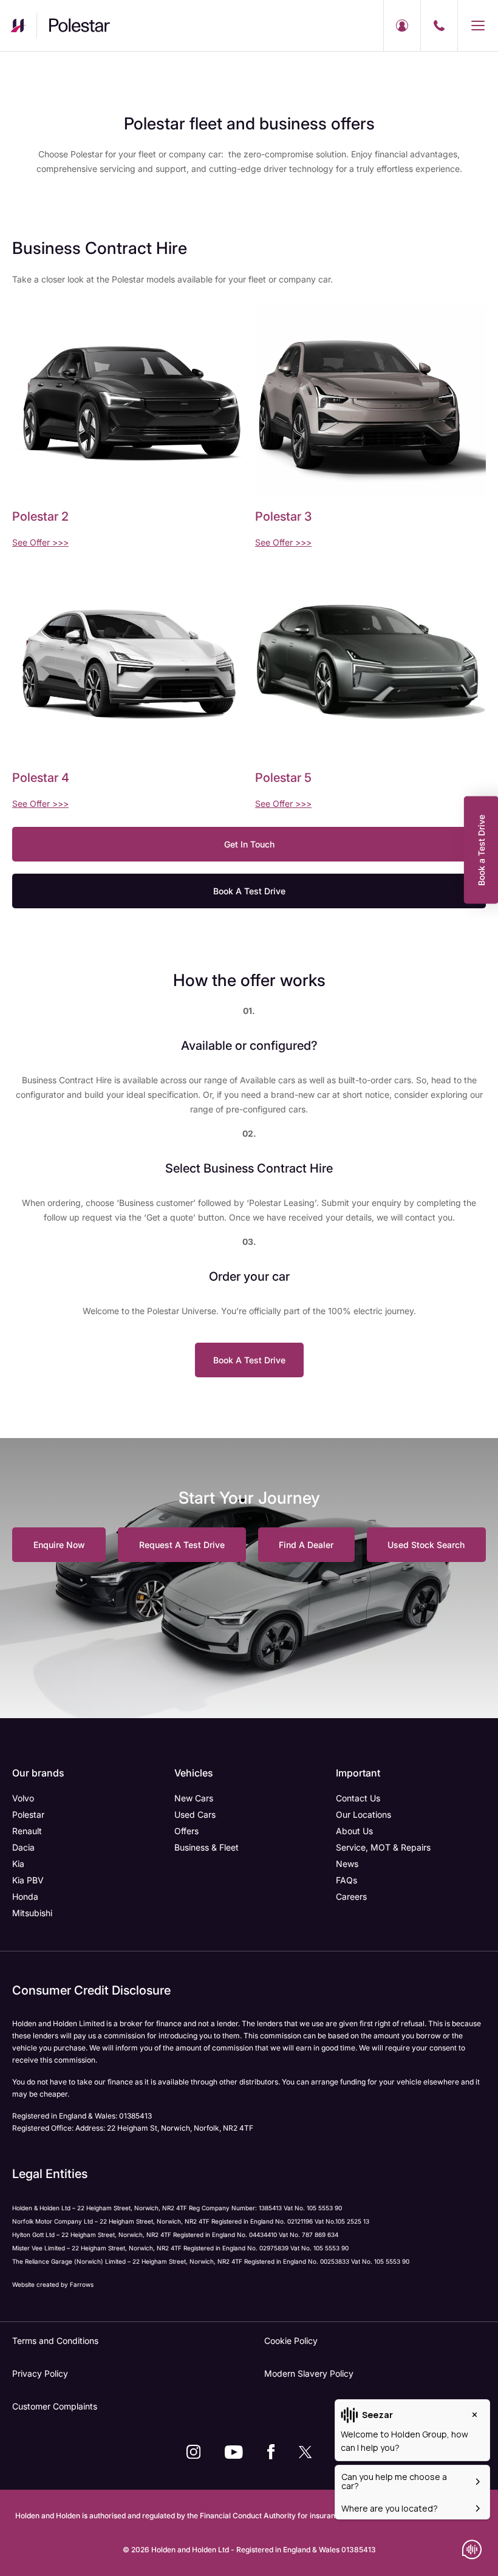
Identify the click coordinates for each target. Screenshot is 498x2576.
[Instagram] (193, 2452)
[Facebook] (271, 2452)
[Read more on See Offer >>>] (128, 401)
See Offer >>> (40, 542)
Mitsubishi (32, 1913)
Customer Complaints (55, 2406)
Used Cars (195, 1814)
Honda (25, 1896)
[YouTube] (234, 2452)
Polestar (28, 1814)
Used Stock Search (426, 1545)
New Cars (194, 1798)
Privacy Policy (40, 2373)
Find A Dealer (306, 1545)
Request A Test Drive (182, 1545)
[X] (305, 2452)
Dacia (23, 1847)
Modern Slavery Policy (309, 2373)
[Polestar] (95, 26)
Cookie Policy (291, 2341)
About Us (354, 1831)
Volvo (23, 1798)
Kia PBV (28, 1880)
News (347, 1864)
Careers (351, 1896)
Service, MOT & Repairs (383, 1847)
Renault (27, 1831)
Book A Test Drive (249, 891)
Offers (186, 1831)
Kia (18, 1864)
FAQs (346, 1880)
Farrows (82, 2284)
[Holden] (18, 26)
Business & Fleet (206, 1847)
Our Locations (363, 1814)
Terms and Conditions (55, 2341)
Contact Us (358, 1798)
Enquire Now (59, 1545)
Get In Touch (249, 844)
